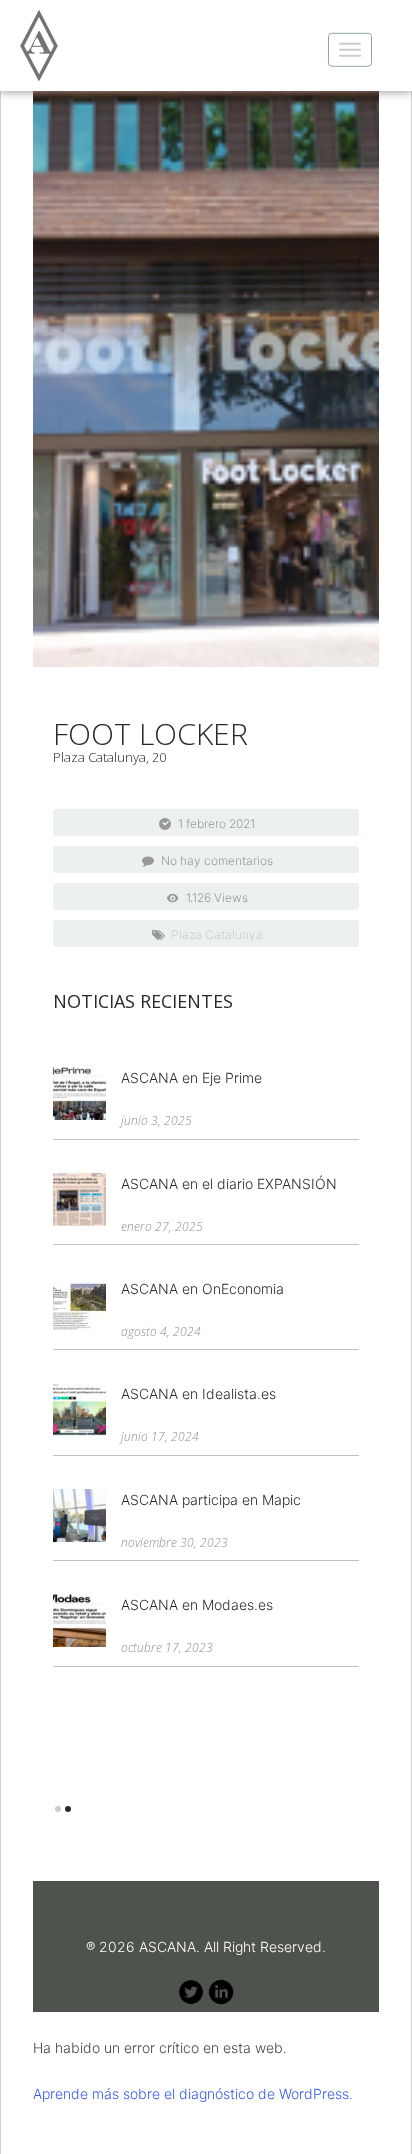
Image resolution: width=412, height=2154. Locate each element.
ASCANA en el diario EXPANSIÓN (229, 1183)
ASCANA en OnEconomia (202, 1288)
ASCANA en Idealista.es (198, 1393)
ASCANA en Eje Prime (191, 1077)
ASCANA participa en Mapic (211, 1499)
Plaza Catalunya (217, 934)
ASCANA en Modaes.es (197, 1604)
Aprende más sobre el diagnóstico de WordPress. (193, 2093)
